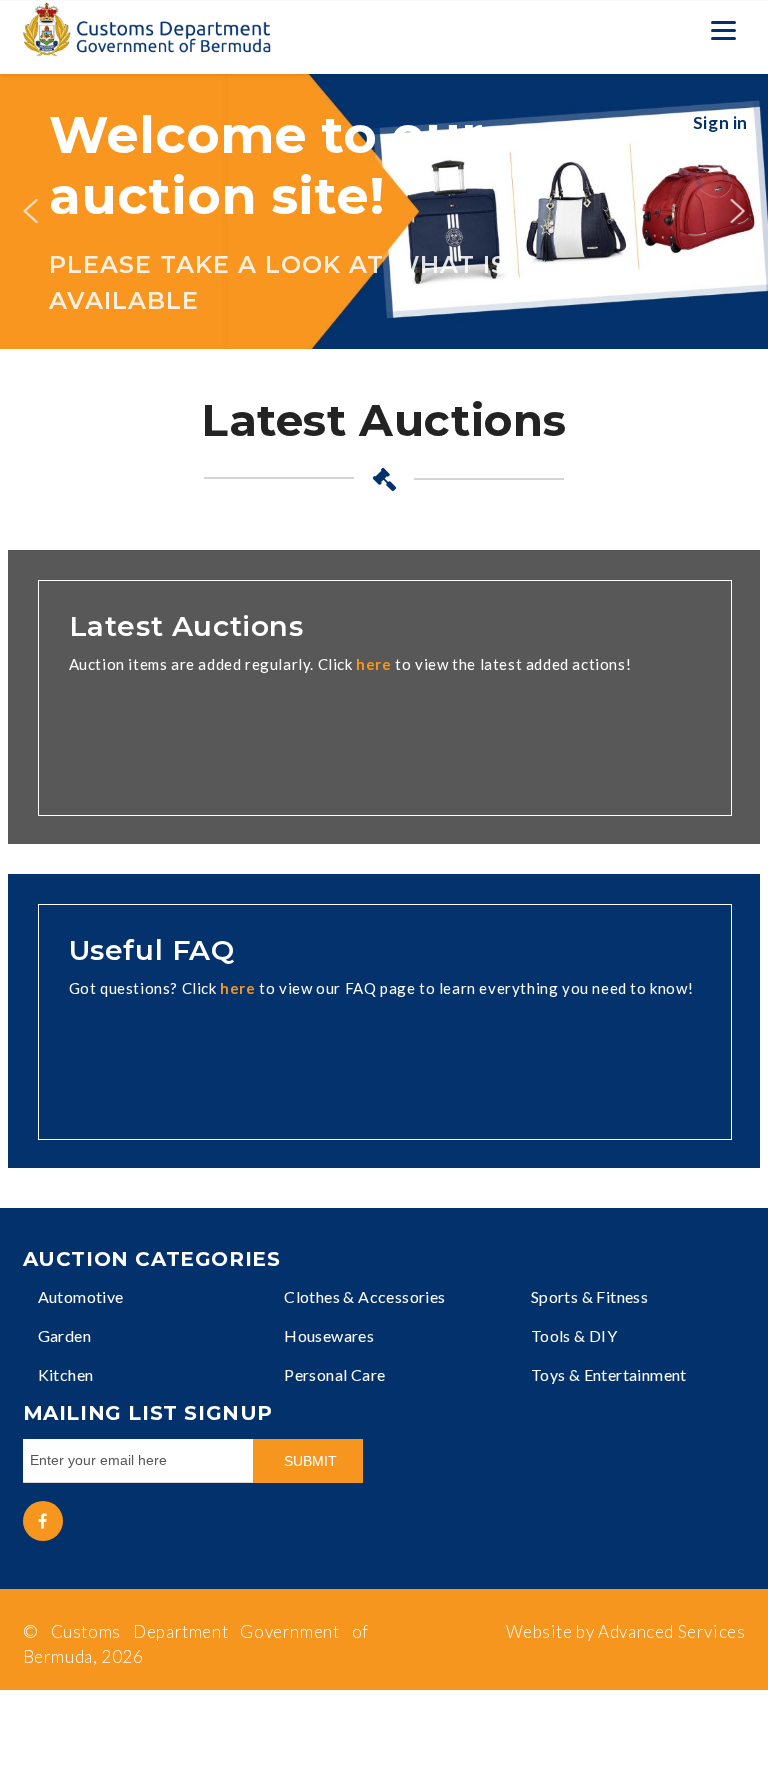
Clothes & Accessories (364, 1296)
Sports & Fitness (589, 1296)
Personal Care (334, 1374)
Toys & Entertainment (609, 1374)
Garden (64, 1335)
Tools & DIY (574, 1335)
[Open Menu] (723, 30)
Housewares (329, 1335)
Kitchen (66, 1374)
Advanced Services (671, 1631)
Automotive (81, 1296)
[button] (30, 211)
